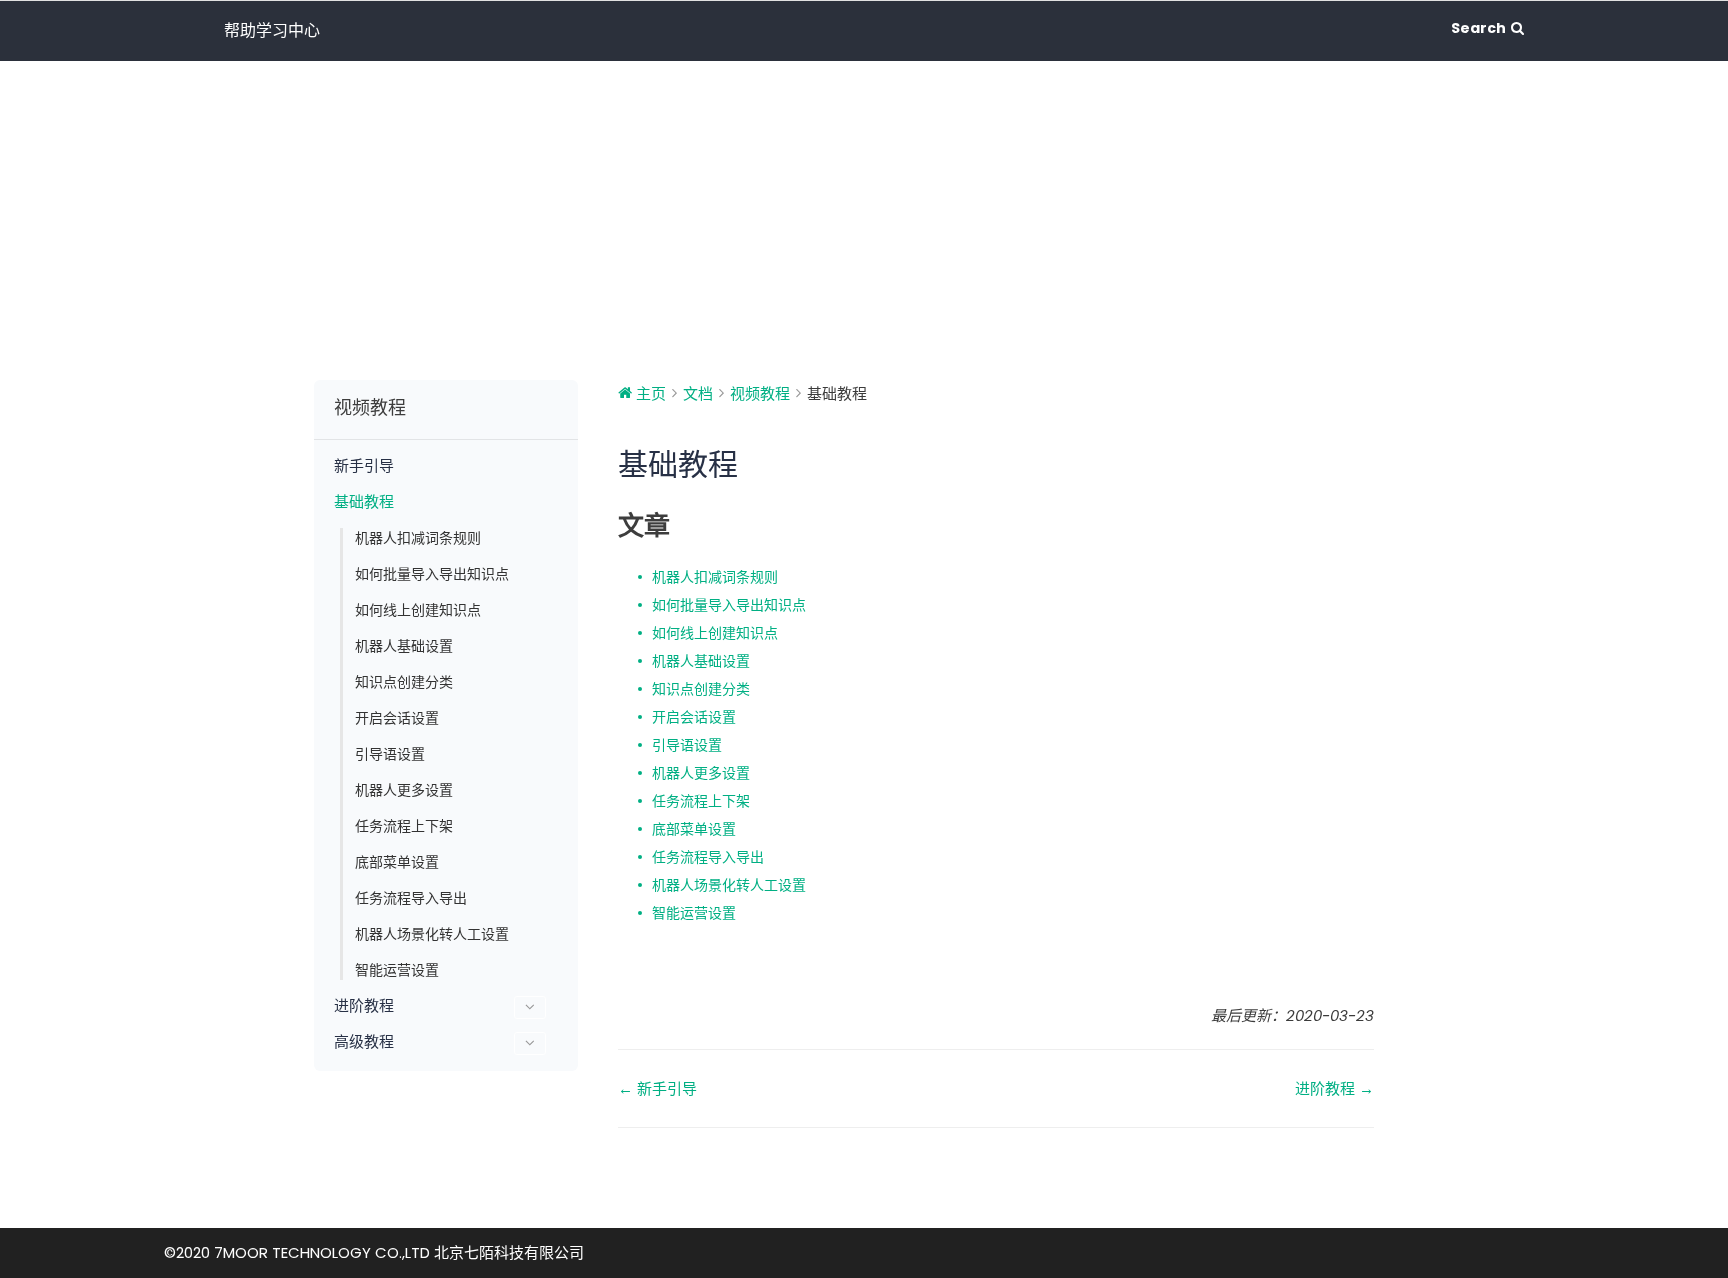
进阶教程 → (1334, 1088)
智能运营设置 (397, 970)
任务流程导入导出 (411, 898)
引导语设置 (390, 754)
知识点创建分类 (404, 682)
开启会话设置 (397, 718)
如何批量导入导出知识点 (432, 574)
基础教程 (364, 502)
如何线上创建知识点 (418, 610)
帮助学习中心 (272, 30)
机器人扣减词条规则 (418, 538)
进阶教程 (364, 1006)
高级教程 (364, 1042)
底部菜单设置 (397, 862)
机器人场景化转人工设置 (432, 934)
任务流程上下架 (404, 826)
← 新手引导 (657, 1088)
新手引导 (364, 466)
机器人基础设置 (404, 646)
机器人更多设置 (404, 790)
